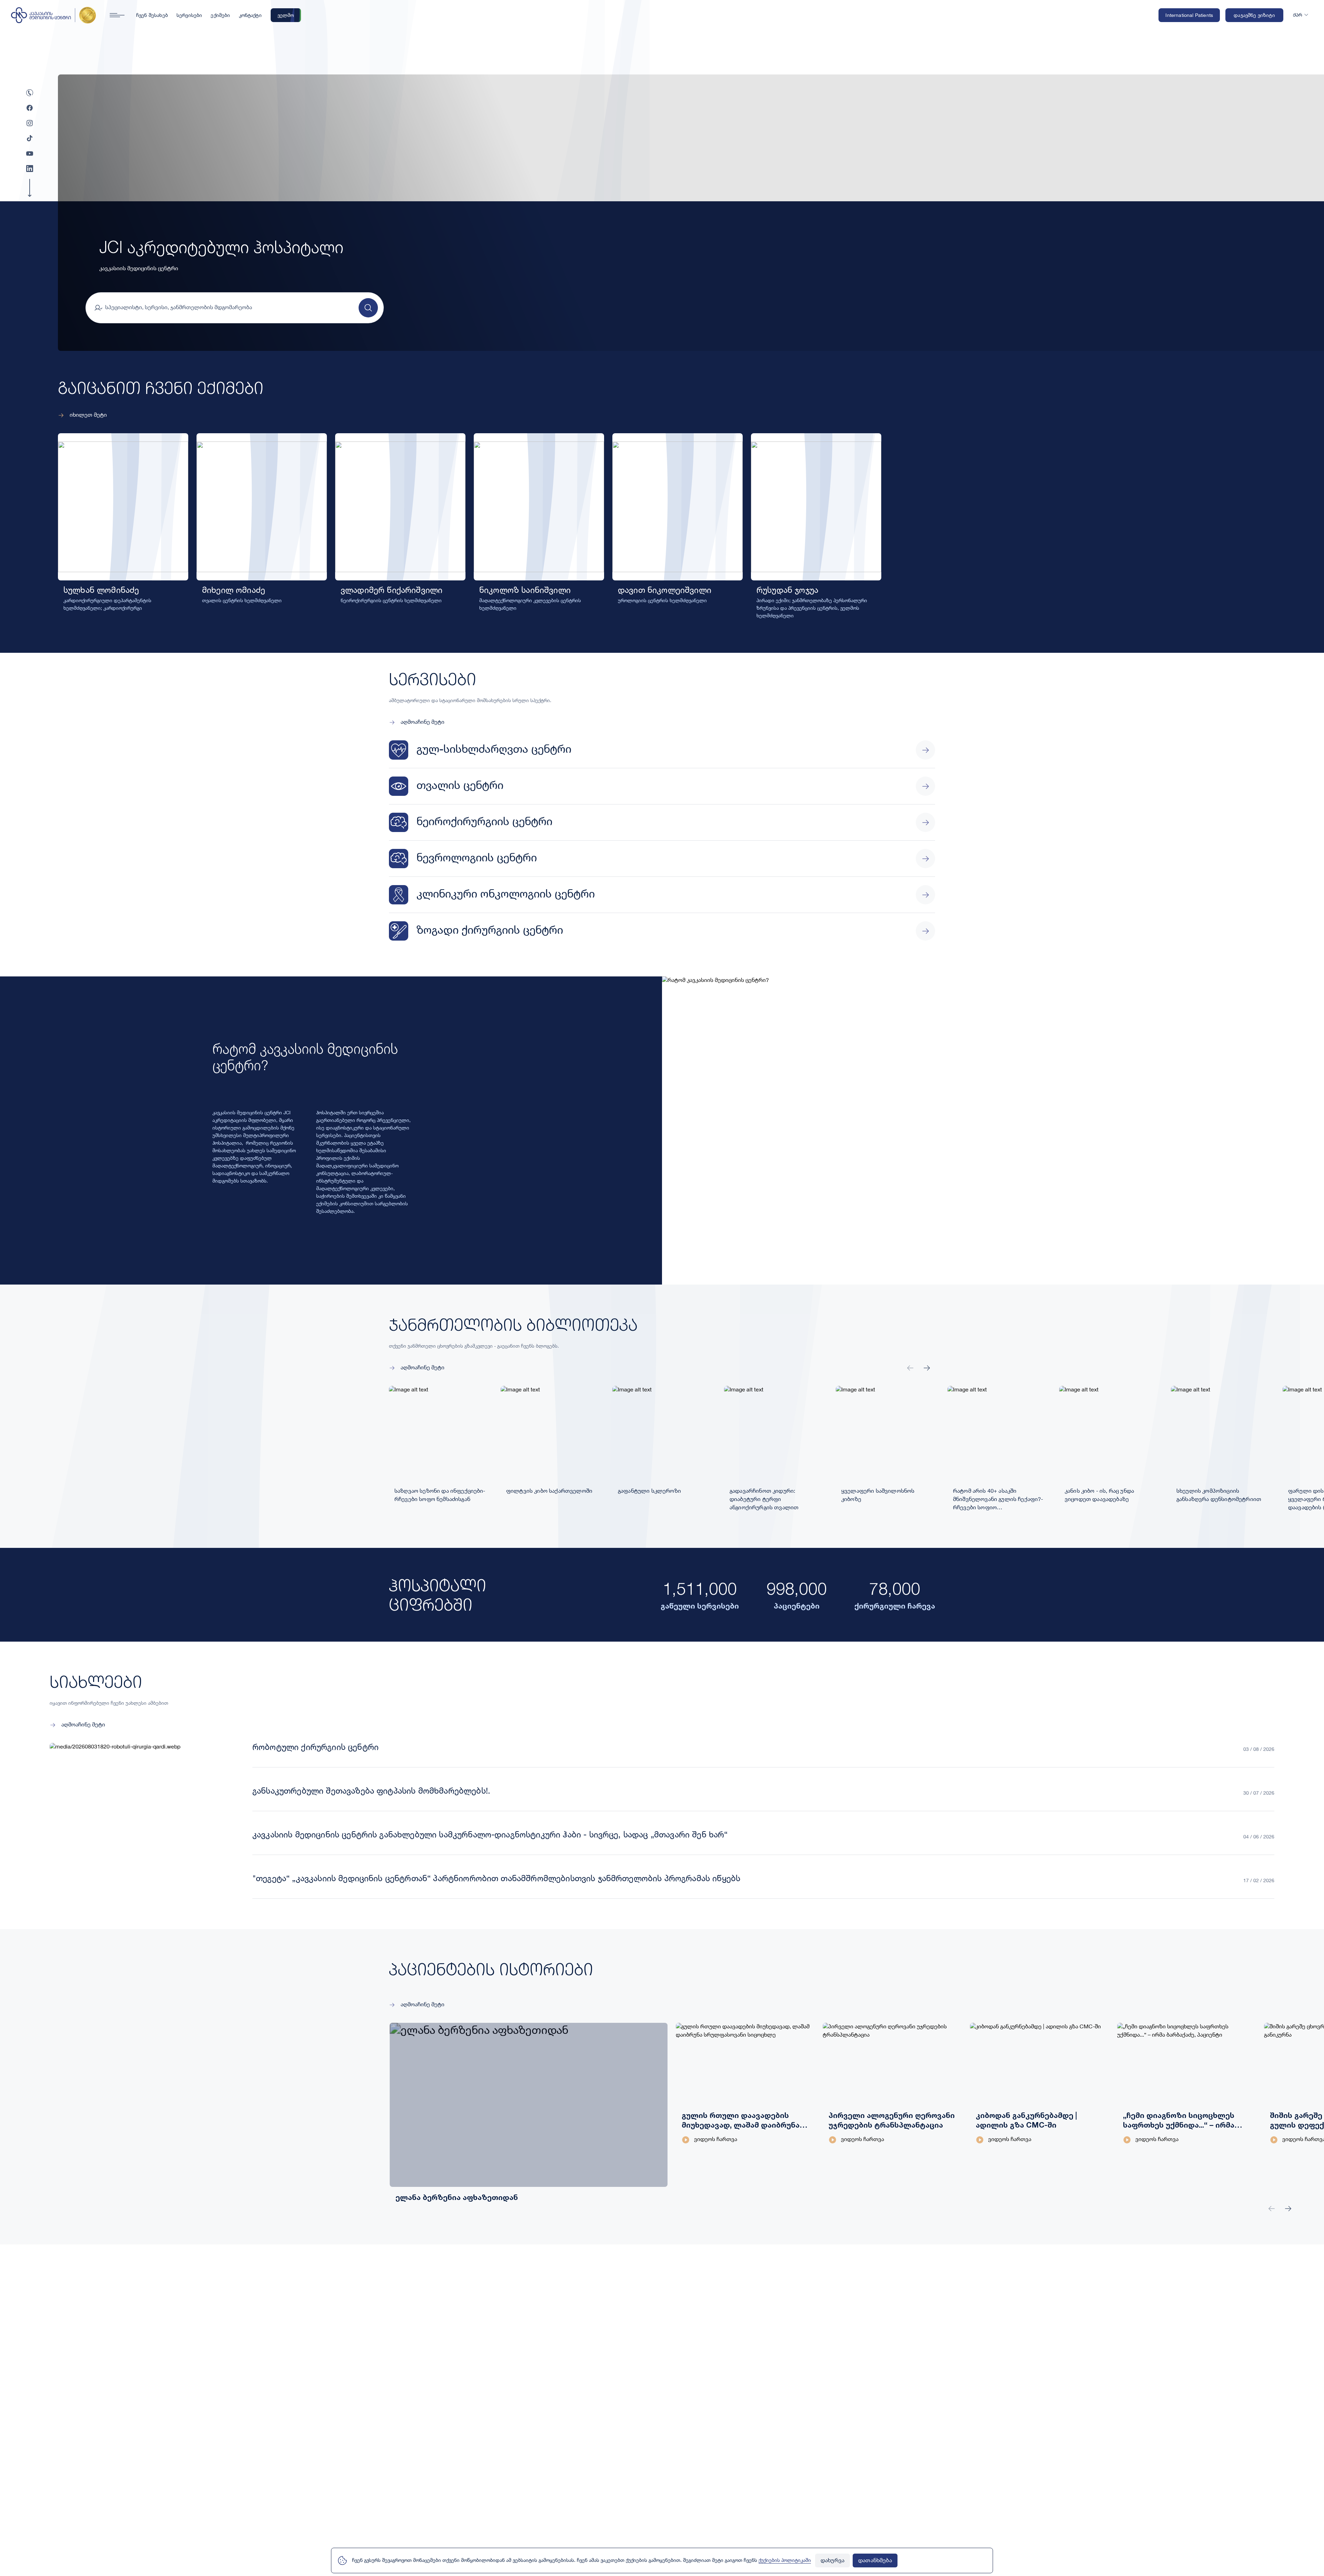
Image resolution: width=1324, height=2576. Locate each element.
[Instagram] (30, 123)
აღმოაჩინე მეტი (423, 722)
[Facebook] (30, 108)
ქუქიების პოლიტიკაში (785, 2560)
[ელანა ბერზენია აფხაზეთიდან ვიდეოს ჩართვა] (459, 2084)
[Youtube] (30, 153)
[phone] (30, 93)
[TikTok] (30, 138)
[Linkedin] (30, 169)
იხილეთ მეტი (88, 415)
